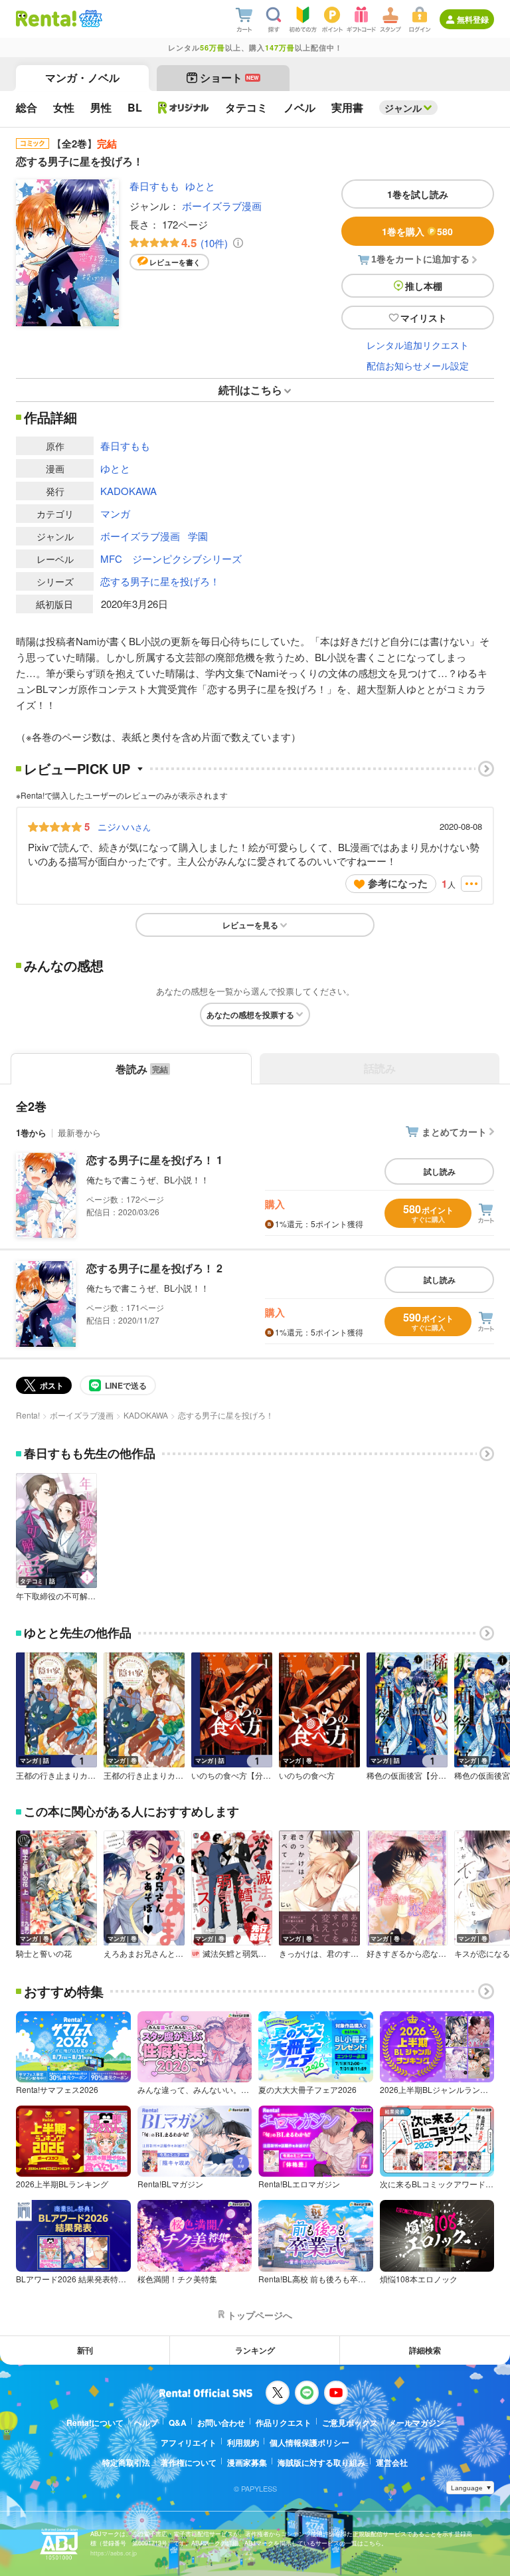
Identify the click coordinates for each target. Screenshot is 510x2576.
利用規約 (243, 2442)
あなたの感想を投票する (250, 1015)
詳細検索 (425, 2350)
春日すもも (154, 186)
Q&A (178, 2423)
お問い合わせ (221, 2423)
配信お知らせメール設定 (418, 365)
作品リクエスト (284, 2423)
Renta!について (95, 2423)
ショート (229, 77)
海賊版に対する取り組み (321, 2462)
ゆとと (200, 186)
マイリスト (424, 318)
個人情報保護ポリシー (309, 2442)
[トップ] (46, 19)
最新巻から (79, 1133)
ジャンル (403, 108)
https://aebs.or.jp (114, 2553)
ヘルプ (146, 2423)
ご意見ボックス (350, 2423)
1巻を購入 (417, 231)
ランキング (255, 2350)
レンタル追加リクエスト (418, 345)
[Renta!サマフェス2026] (89, 19)
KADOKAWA (128, 491)
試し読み (440, 1171)
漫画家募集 (247, 2462)
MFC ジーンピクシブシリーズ (171, 558)
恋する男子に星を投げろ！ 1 (154, 1160)
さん (124, 827)
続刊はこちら (250, 390)
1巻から (31, 1133)
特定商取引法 (126, 2462)
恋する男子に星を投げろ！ (160, 581)
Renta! (28, 1415)
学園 (198, 536)
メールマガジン (416, 2423)
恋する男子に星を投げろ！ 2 (154, 1268)
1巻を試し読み (418, 194)
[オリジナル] (184, 108)
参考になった (398, 883)
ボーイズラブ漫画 (222, 206)
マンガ (115, 513)
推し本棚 (424, 286)
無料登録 (473, 19)
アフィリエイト (189, 2442)
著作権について (189, 2462)
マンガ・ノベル (82, 77)
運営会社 (392, 2462)
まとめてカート (454, 1132)
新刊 (85, 2350)
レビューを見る (250, 925)
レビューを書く (175, 262)
